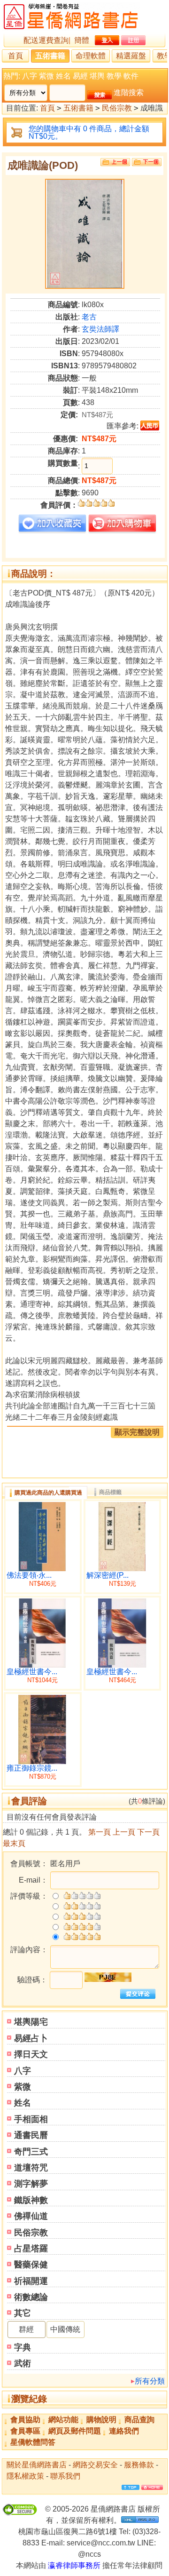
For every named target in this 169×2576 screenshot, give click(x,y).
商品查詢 (139, 2420)
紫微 (46, 76)
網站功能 (63, 2420)
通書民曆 (31, 2135)
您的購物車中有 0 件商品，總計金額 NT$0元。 (89, 132)
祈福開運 (31, 2281)
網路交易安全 (95, 2465)
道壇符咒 (31, 2168)
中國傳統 (65, 2329)
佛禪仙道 (31, 2216)
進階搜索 (129, 92)
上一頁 (124, 1832)
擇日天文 (31, 2054)
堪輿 (97, 76)
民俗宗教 (117, 108)
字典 (23, 2347)
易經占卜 (31, 2038)
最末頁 (14, 1843)
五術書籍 (50, 56)
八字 (30, 76)
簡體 (82, 40)
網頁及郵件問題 (75, 2431)
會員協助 (25, 2420)
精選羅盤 (131, 56)
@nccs (89, 2554)
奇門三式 (31, 2152)
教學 (114, 76)
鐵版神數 (31, 2200)
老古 (89, 317)
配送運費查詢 (46, 40)
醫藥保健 (31, 2265)
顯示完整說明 (137, 1432)
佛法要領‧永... (29, 1575)
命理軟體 (91, 56)
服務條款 (139, 2465)
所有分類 (150, 2381)
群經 (26, 2329)
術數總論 (31, 2297)
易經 (80, 76)
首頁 (15, 56)
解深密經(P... (108, 1575)
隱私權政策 (25, 2476)
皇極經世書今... (32, 1672)
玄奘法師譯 (100, 329)
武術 (23, 2363)
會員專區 (25, 2431)
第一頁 (100, 1832)
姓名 (63, 76)
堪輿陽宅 (31, 2022)
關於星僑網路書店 (37, 2465)
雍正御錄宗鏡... (32, 1768)
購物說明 (101, 2420)
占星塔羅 (31, 2249)
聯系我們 (65, 2476)
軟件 (131, 76)
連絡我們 (124, 2431)
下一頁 (148, 1832)
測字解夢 (31, 2184)
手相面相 (31, 2119)
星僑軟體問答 (33, 2442)
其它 (23, 2313)
